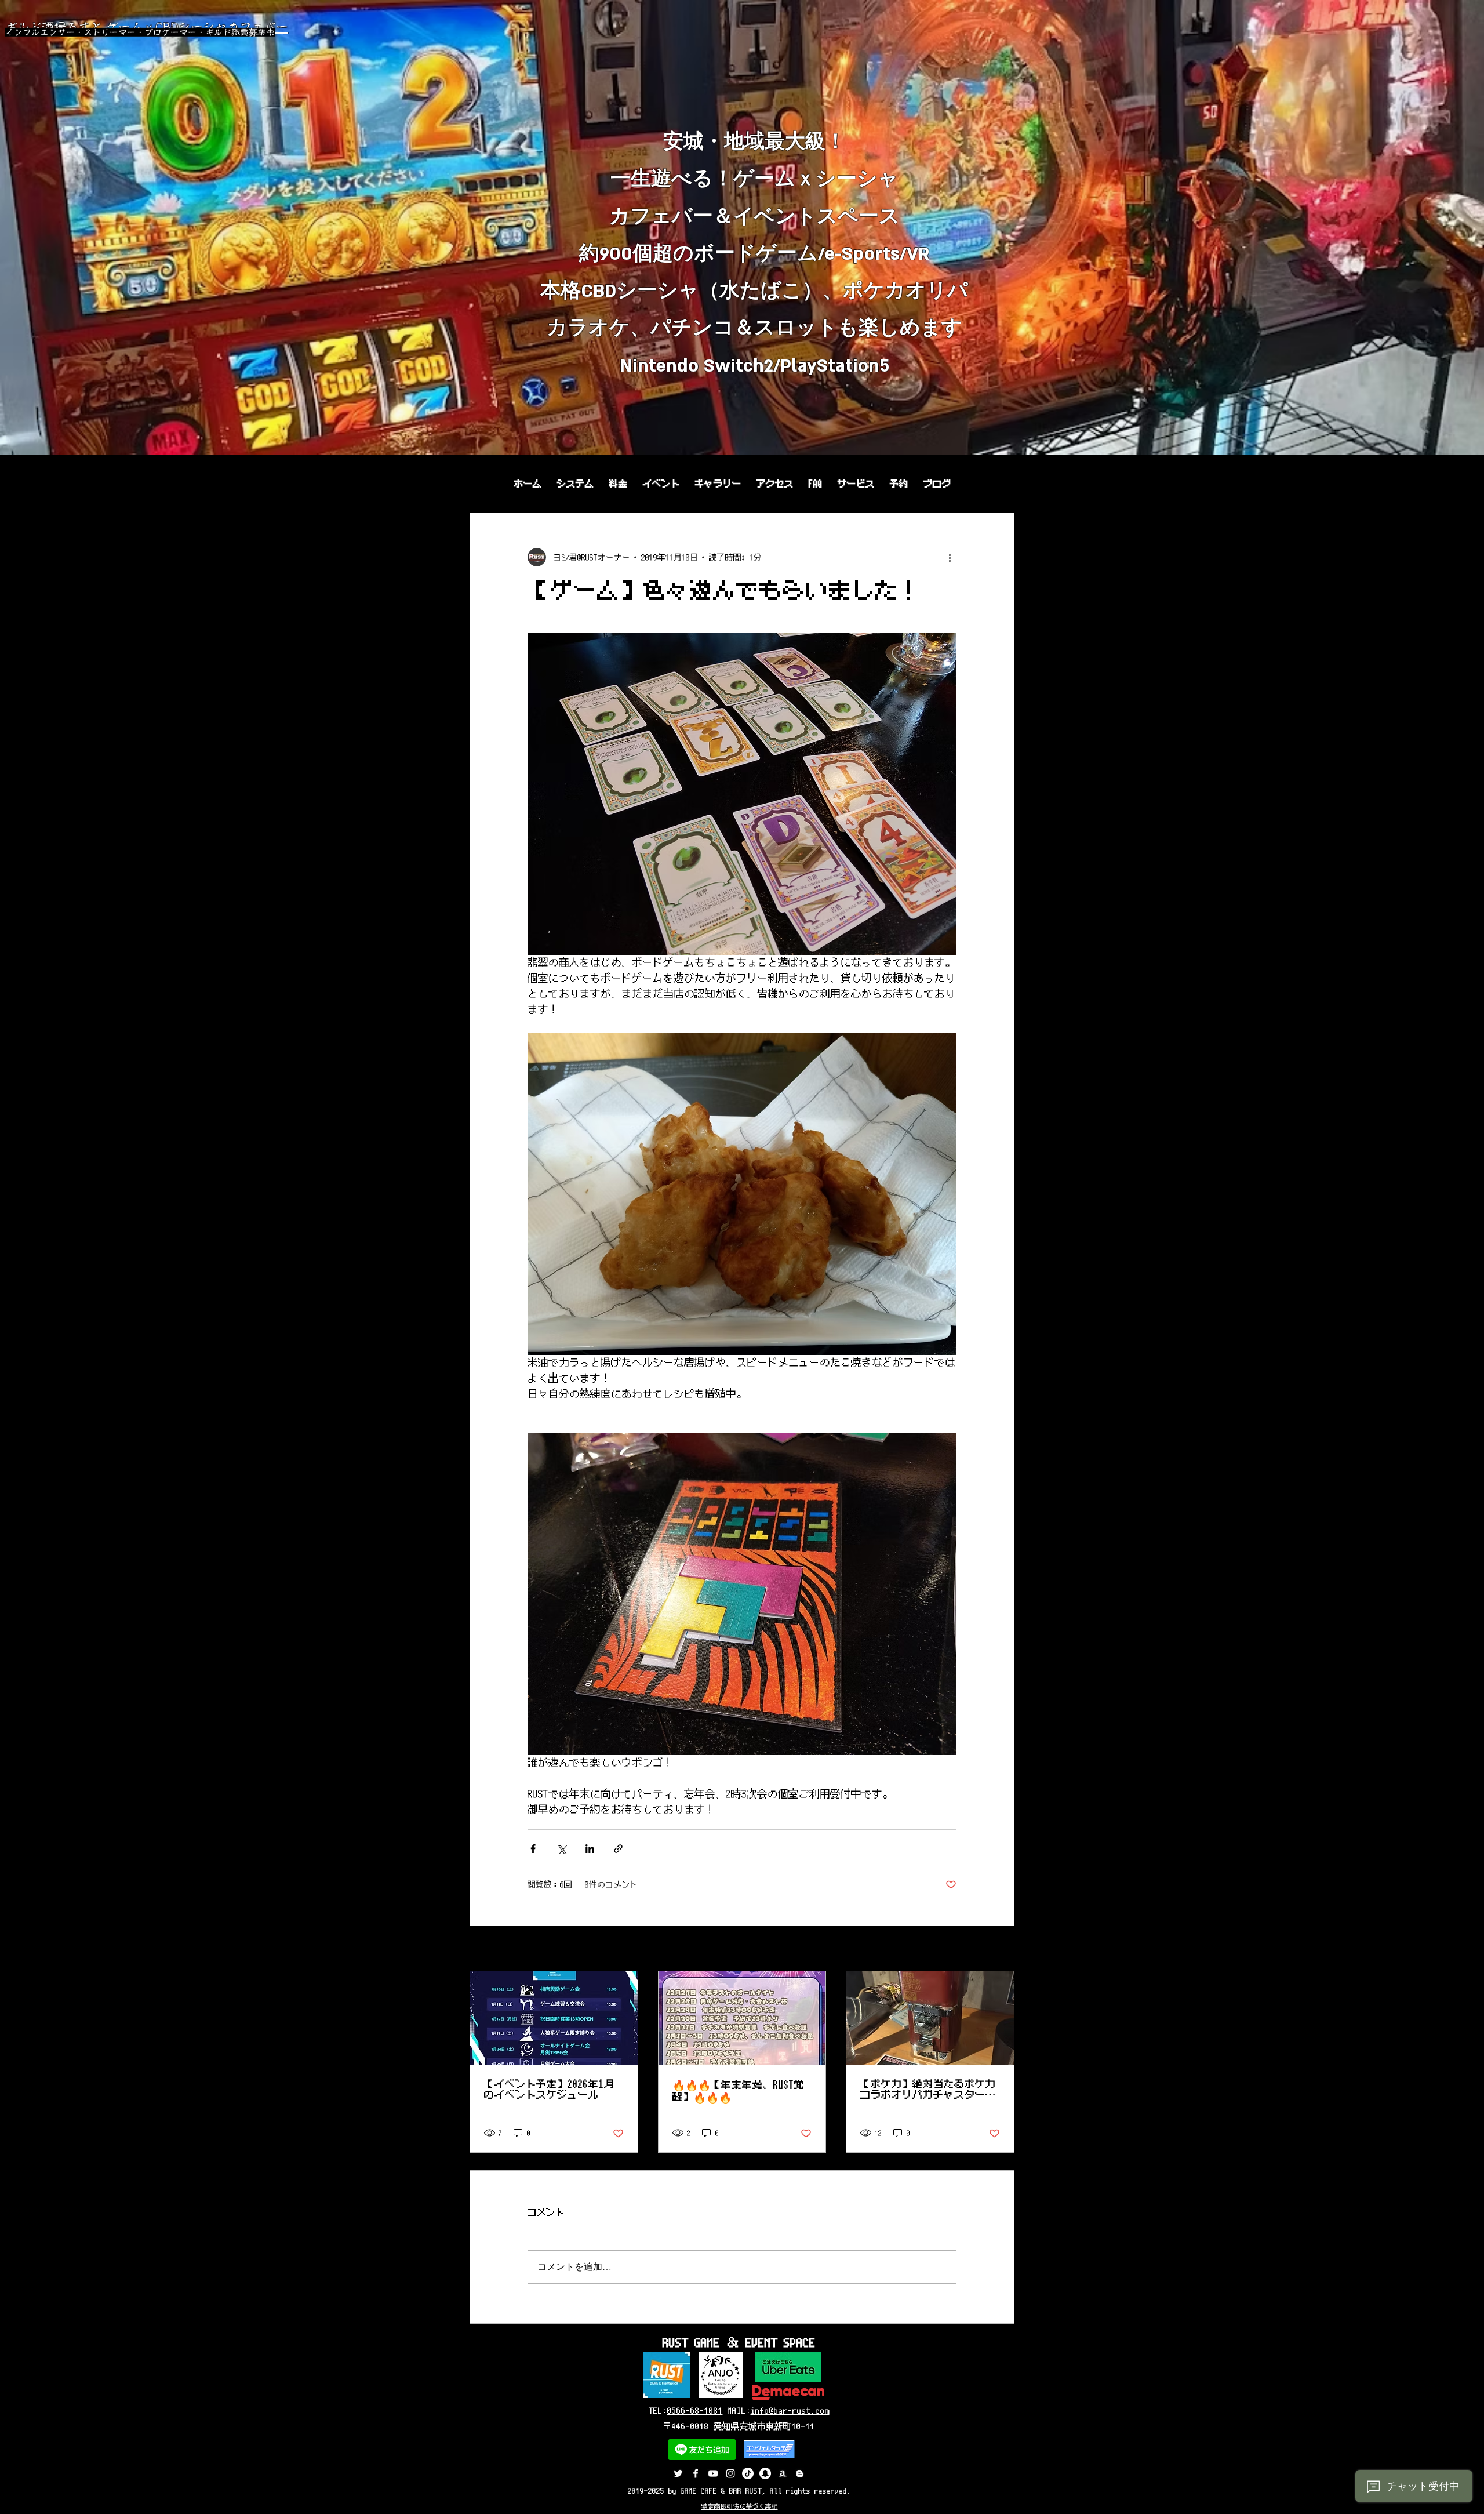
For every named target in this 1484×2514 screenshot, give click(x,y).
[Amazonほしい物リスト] (783, 2473)
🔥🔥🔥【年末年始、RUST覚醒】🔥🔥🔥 (739, 2091)
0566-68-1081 (695, 2411)
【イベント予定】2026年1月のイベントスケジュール (549, 2090)
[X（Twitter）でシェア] (561, 1849)
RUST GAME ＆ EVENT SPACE (739, 2342)
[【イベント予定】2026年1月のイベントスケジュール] (554, 2018)
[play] (1460, 444)
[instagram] (730, 2473)
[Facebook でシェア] (533, 1849)
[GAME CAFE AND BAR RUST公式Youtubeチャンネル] (713, 2473)
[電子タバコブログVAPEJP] (800, 2473)
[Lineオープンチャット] (765, 2473)
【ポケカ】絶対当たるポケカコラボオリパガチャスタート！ (928, 2090)
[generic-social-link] (696, 2473)
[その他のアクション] (950, 557)
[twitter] (678, 2473)
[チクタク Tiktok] (748, 2473)
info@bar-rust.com (790, 2411)
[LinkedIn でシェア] (590, 1849)
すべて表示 (994, 1950)
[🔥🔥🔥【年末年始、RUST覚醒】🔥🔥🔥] (742, 2018)
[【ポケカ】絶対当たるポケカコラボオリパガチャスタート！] (930, 2018)
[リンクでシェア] (618, 1849)
